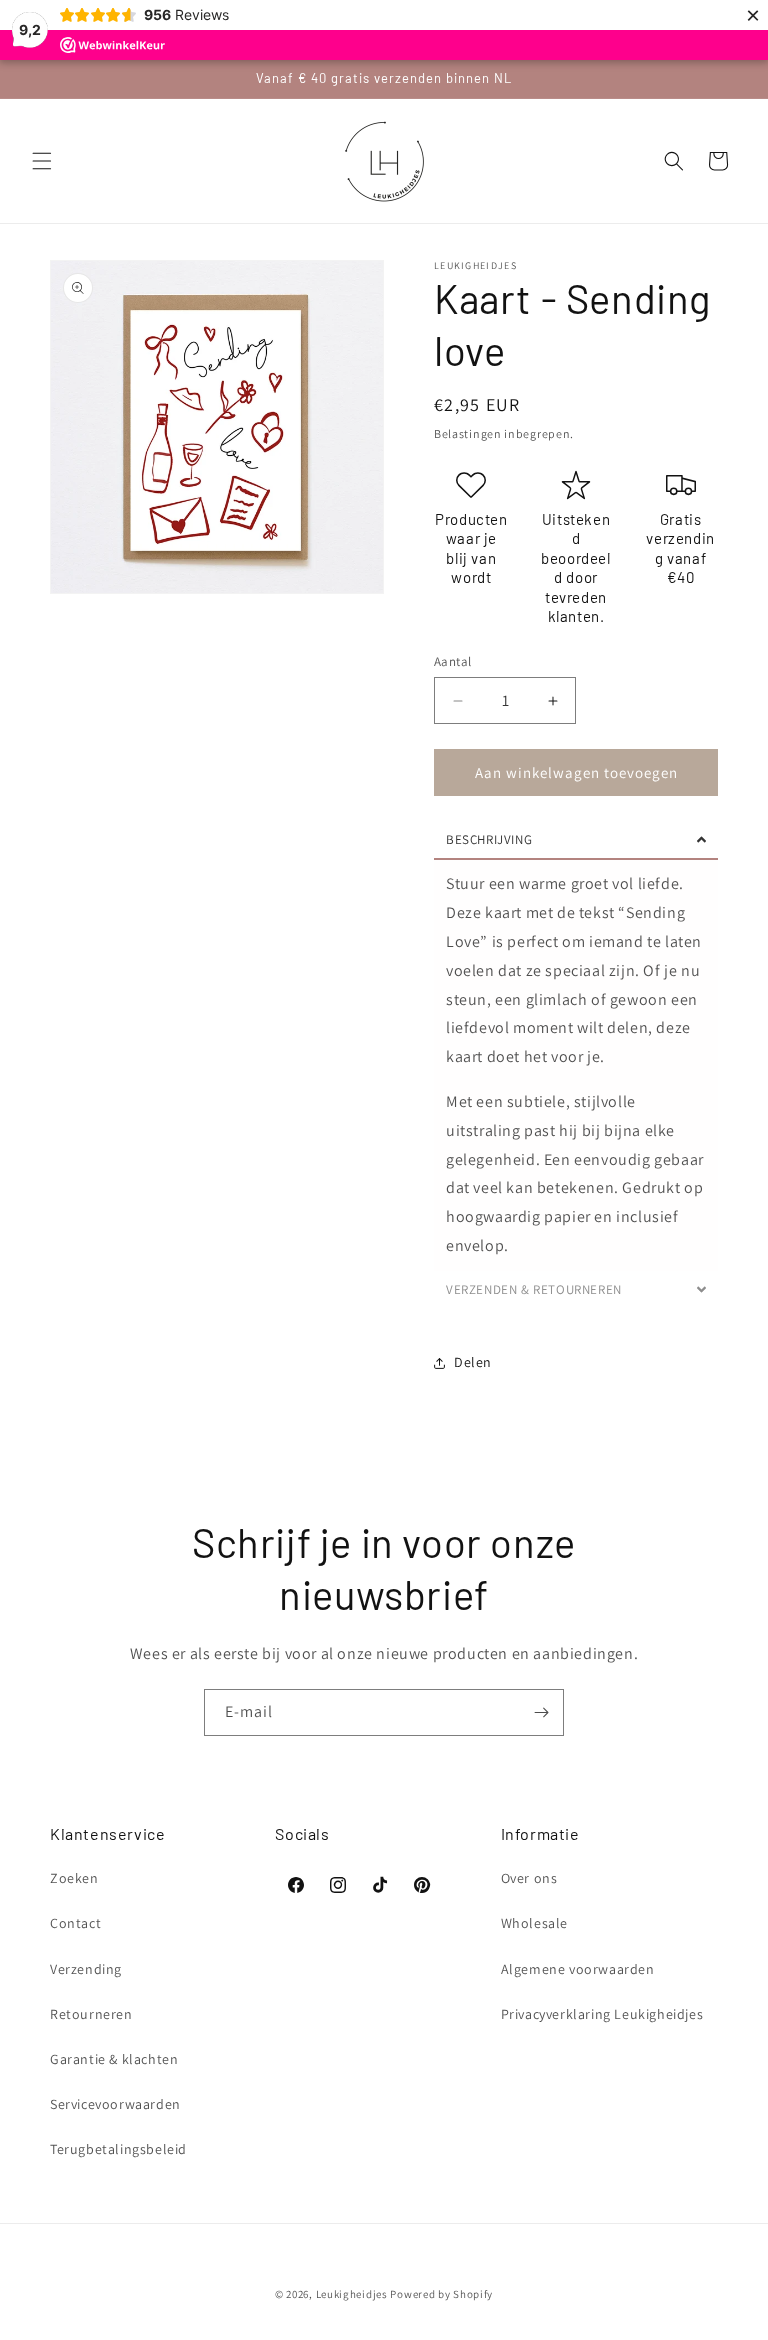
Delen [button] (473, 1362)
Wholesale (534, 1923)
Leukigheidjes (352, 2294)
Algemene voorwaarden (578, 1969)
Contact (75, 1923)
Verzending (86, 1969)
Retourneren (91, 2014)
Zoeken (74, 1878)
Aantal (452, 661)
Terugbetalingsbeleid (118, 2149)
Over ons (529, 1878)
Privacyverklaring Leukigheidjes (602, 2014)
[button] (42, 161)
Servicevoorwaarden (115, 2104)
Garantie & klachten (114, 2059)
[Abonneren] (541, 1712)
